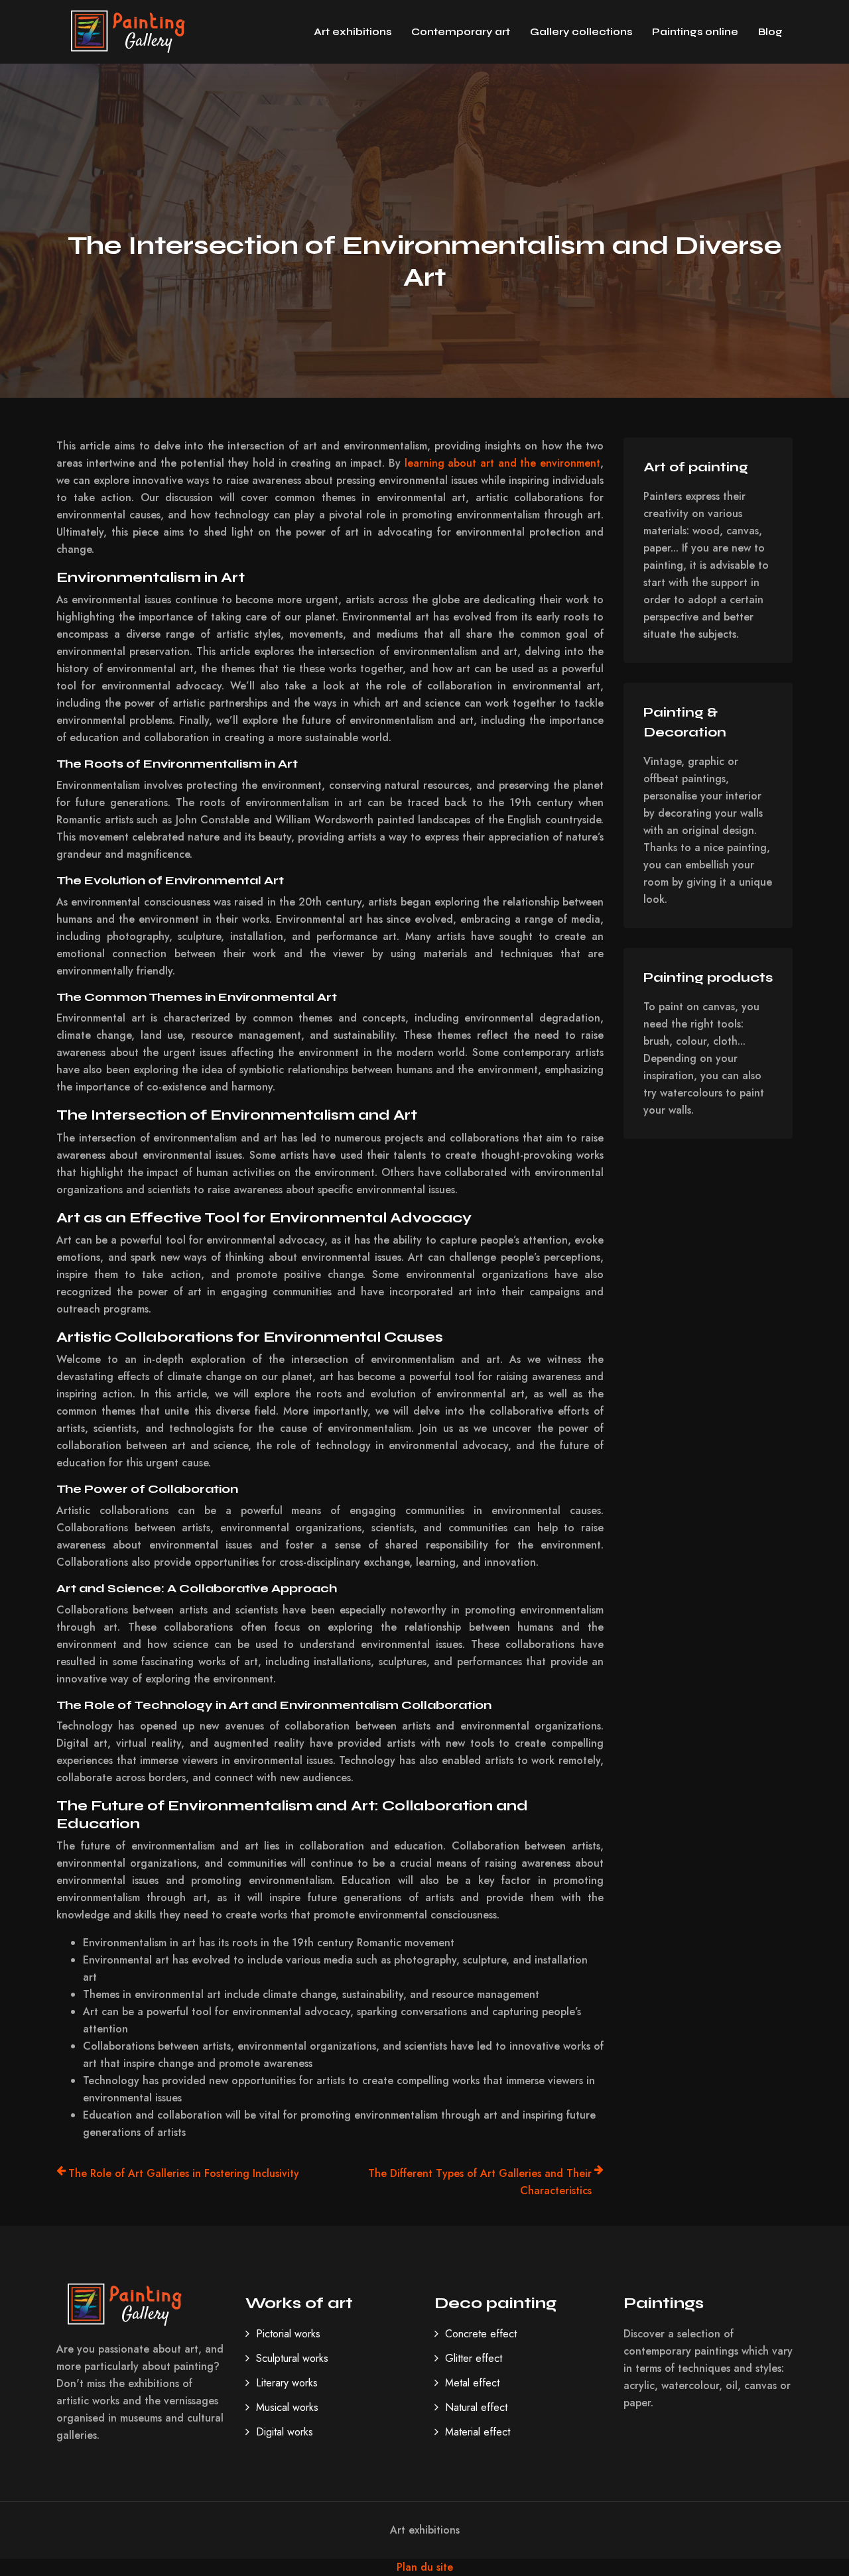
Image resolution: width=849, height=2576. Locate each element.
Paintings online (695, 31)
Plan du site (425, 2567)
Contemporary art (461, 31)
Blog (770, 31)
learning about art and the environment (502, 463)
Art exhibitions (353, 31)
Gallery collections (581, 31)
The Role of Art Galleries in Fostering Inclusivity (184, 2173)
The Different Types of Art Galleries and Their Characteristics (480, 2182)
